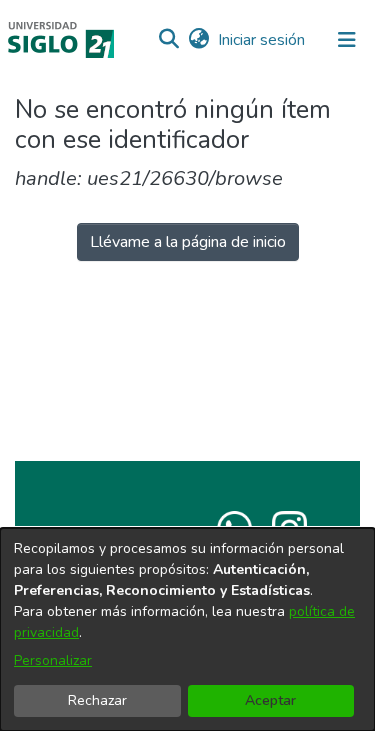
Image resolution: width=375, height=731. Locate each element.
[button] (168, 40)
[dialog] (187, 629)
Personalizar (53, 660)
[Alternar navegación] (347, 40)
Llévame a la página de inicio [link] (188, 242)
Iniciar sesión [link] (262, 40)
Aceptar (270, 700)
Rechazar (97, 700)
